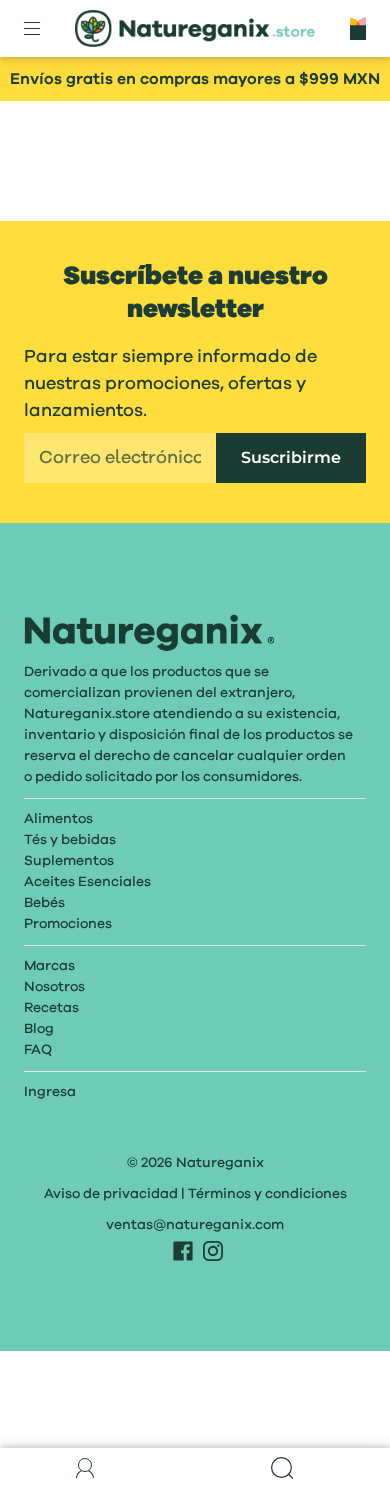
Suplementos (69, 861)
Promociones (68, 924)
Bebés (44, 903)
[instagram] (213, 1251)
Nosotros (54, 987)
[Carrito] (358, 28)
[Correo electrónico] (120, 458)
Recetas (51, 1008)
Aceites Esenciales (87, 882)
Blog (39, 1029)
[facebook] (183, 1251)
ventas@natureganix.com (195, 1225)
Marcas (49, 966)
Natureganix (220, 1163)
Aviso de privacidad (111, 1194)
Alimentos (58, 819)
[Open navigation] (46, 29)
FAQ (38, 1050)
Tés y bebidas (70, 840)
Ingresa (50, 1092)
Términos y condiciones (267, 1194)
